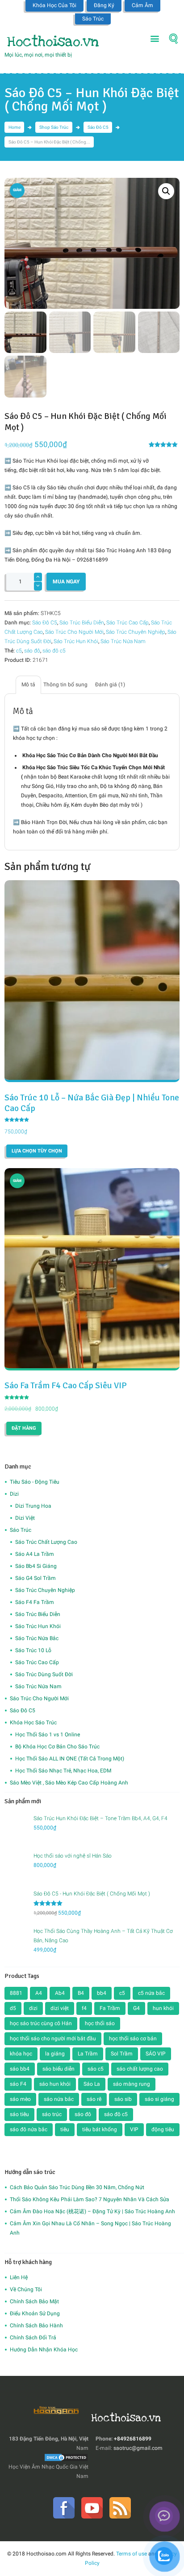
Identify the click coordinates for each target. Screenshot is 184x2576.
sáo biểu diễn (59, 2069)
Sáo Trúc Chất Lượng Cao (46, 1542)
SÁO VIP (156, 2054)
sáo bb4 (20, 2069)
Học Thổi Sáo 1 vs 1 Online (48, 1735)
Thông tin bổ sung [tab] (65, 685)
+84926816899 (133, 2439)
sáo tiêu (19, 2114)
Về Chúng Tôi (26, 2289)
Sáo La (92, 2084)
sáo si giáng (159, 2099)
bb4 (102, 1993)
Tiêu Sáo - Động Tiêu (35, 1482)
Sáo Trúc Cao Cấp (128, 623)
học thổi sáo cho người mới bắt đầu (53, 2039)
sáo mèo (20, 2099)
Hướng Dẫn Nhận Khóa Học (44, 2350)
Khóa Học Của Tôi (54, 5)
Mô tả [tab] (28, 685)
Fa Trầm (110, 2008)
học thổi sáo (100, 2023)
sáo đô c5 (54, 651)
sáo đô (32, 651)
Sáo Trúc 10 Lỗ (33, 1650)
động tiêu (163, 2129)
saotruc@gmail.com (138, 2448)
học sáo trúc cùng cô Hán (41, 2023)
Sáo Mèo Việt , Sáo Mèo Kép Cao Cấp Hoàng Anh (69, 1783)
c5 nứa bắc (151, 1993)
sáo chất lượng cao (140, 2069)
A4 (39, 1993)
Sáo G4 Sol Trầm (36, 1578)
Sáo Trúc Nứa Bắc (37, 1638)
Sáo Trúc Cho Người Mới (74, 632)
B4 (81, 1993)
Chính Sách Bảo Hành (36, 2326)
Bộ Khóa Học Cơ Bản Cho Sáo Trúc (57, 1747)
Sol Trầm (122, 2054)
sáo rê (94, 2099)
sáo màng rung (132, 2084)
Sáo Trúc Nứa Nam (123, 641)
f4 (84, 2008)
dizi (33, 2008)
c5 (19, 651)
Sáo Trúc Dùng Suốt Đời (44, 1674)
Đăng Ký (104, 5)
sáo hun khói (55, 2084)
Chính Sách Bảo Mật (34, 2301)
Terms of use (132, 2554)
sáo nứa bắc (59, 2099)
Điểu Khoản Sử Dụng (35, 2313)
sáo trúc (52, 2114)
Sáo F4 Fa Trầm (35, 1602)
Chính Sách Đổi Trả (33, 2338)
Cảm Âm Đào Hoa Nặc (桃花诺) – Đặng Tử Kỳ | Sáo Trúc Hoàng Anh (92, 2211)
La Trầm (88, 2054)
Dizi (14, 1494)
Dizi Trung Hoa (33, 1506)
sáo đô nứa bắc (29, 2129)
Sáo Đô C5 (98, 127)
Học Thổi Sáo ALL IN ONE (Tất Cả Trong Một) (70, 1759)
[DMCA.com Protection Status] (66, 2457)
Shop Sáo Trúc (54, 127)
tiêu (65, 2129)
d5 (13, 2008)
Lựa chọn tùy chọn (37, 1151)
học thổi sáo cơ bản (133, 2039)
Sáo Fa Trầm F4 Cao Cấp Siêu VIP (66, 1386)
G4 (136, 2008)
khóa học (21, 2054)
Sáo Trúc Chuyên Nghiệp (136, 632)
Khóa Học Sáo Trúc (33, 1723)
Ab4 (60, 1993)
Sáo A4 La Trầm (35, 1554)
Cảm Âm (142, 5)
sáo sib (123, 2099)
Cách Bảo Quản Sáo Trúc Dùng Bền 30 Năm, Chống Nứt (77, 2187)
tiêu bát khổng (100, 2129)
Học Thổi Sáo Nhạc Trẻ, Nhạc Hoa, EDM (63, 1771)
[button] (166, 191)
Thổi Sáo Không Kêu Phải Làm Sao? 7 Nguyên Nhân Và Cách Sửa (90, 2199)
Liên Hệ (19, 2277)
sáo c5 (96, 2069)
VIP (134, 2129)
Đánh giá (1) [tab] (110, 685)
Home (15, 127)
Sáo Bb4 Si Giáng (36, 1566)
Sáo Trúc (93, 19)
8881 (16, 1993)
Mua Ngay (66, 582)
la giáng (55, 2054)
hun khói (163, 2008)
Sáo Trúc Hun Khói (76, 641)
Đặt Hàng (24, 1428)
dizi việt (60, 2008)
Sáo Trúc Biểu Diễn (82, 623)
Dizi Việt (25, 1518)
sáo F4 (18, 2084)
